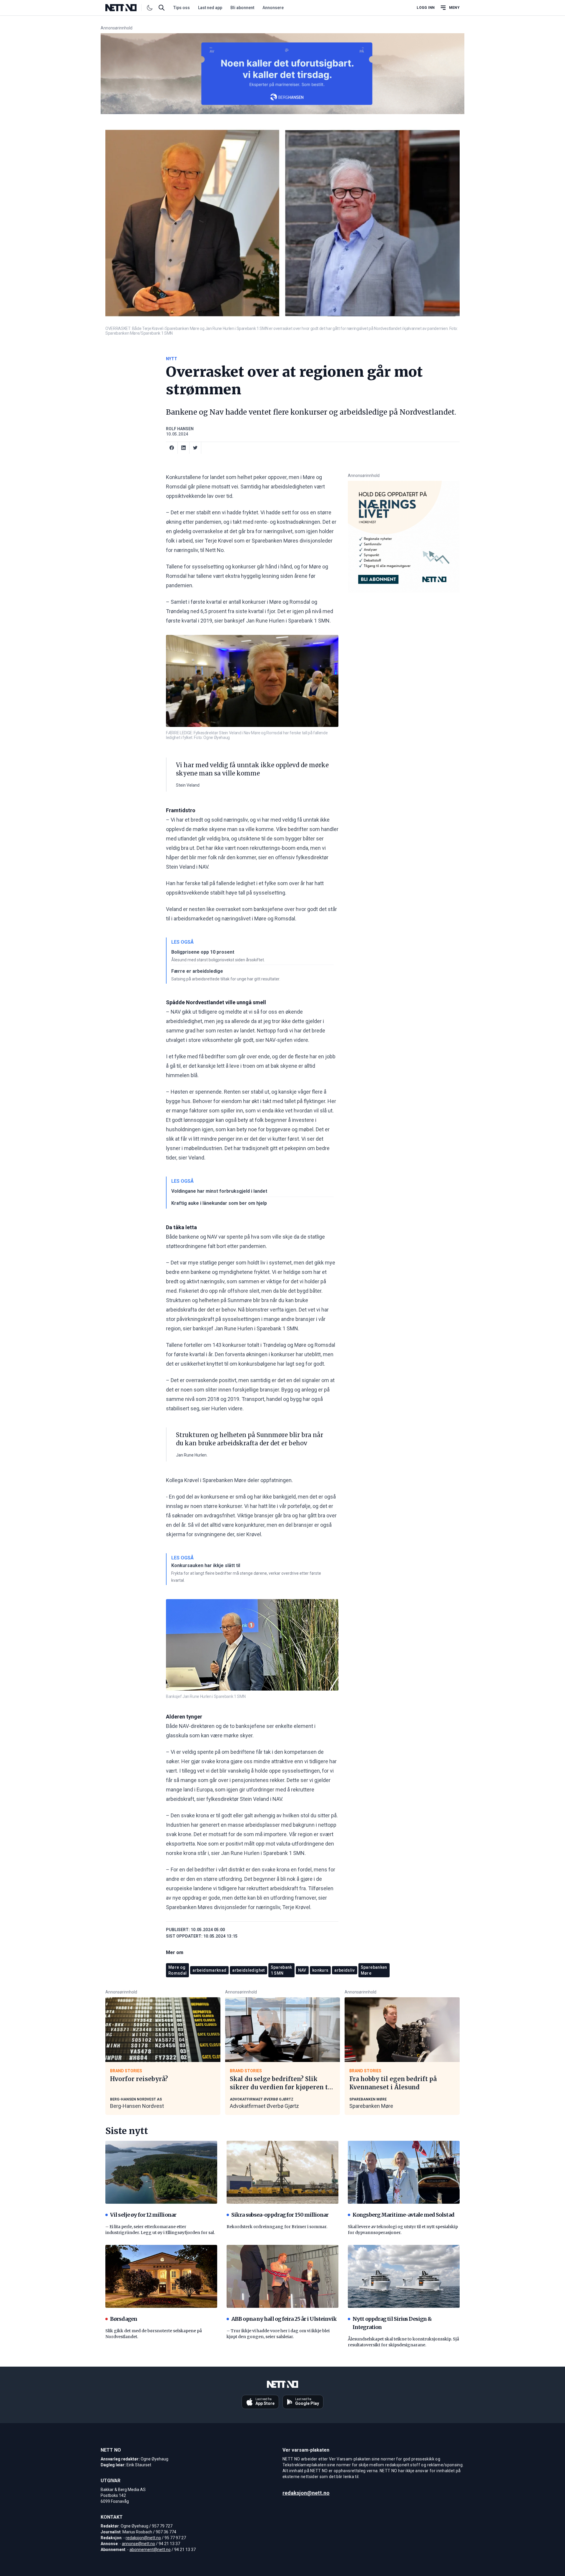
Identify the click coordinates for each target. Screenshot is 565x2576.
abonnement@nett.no (150, 2550)
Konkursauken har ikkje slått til (206, 1565)
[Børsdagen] (161, 2276)
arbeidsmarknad (209, 1970)
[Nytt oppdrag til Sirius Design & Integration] (404, 2276)
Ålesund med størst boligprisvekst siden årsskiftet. (218, 960)
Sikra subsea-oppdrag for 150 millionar (280, 2215)
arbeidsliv (345, 1970)
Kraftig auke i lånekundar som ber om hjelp (219, 1203)
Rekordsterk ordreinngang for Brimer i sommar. (277, 2227)
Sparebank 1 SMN (281, 1970)
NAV (302, 1970)
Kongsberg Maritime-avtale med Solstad (403, 2215)
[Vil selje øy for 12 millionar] (161, 2172)
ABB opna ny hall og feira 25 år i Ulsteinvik (284, 2319)
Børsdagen (124, 2319)
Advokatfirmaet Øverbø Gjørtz (264, 2106)
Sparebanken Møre (371, 2106)
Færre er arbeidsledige (197, 971)
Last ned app (210, 8)
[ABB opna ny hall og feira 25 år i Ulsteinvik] (282, 2276)
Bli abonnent (242, 8)
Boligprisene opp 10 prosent (203, 952)
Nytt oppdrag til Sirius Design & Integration (392, 2323)
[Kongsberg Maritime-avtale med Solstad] (404, 2172)
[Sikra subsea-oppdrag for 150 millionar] (282, 2172)
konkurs (320, 1970)
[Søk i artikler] (162, 8)
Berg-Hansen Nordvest (137, 2106)
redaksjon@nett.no (143, 2538)
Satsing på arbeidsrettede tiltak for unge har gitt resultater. (226, 979)
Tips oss (182, 8)
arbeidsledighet (248, 1970)
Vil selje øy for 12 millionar (143, 2215)
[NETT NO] (126, 8)
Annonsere (273, 8)
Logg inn (426, 8)
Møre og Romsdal (177, 1970)
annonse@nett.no (138, 2544)
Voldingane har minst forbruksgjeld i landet (219, 1191)
